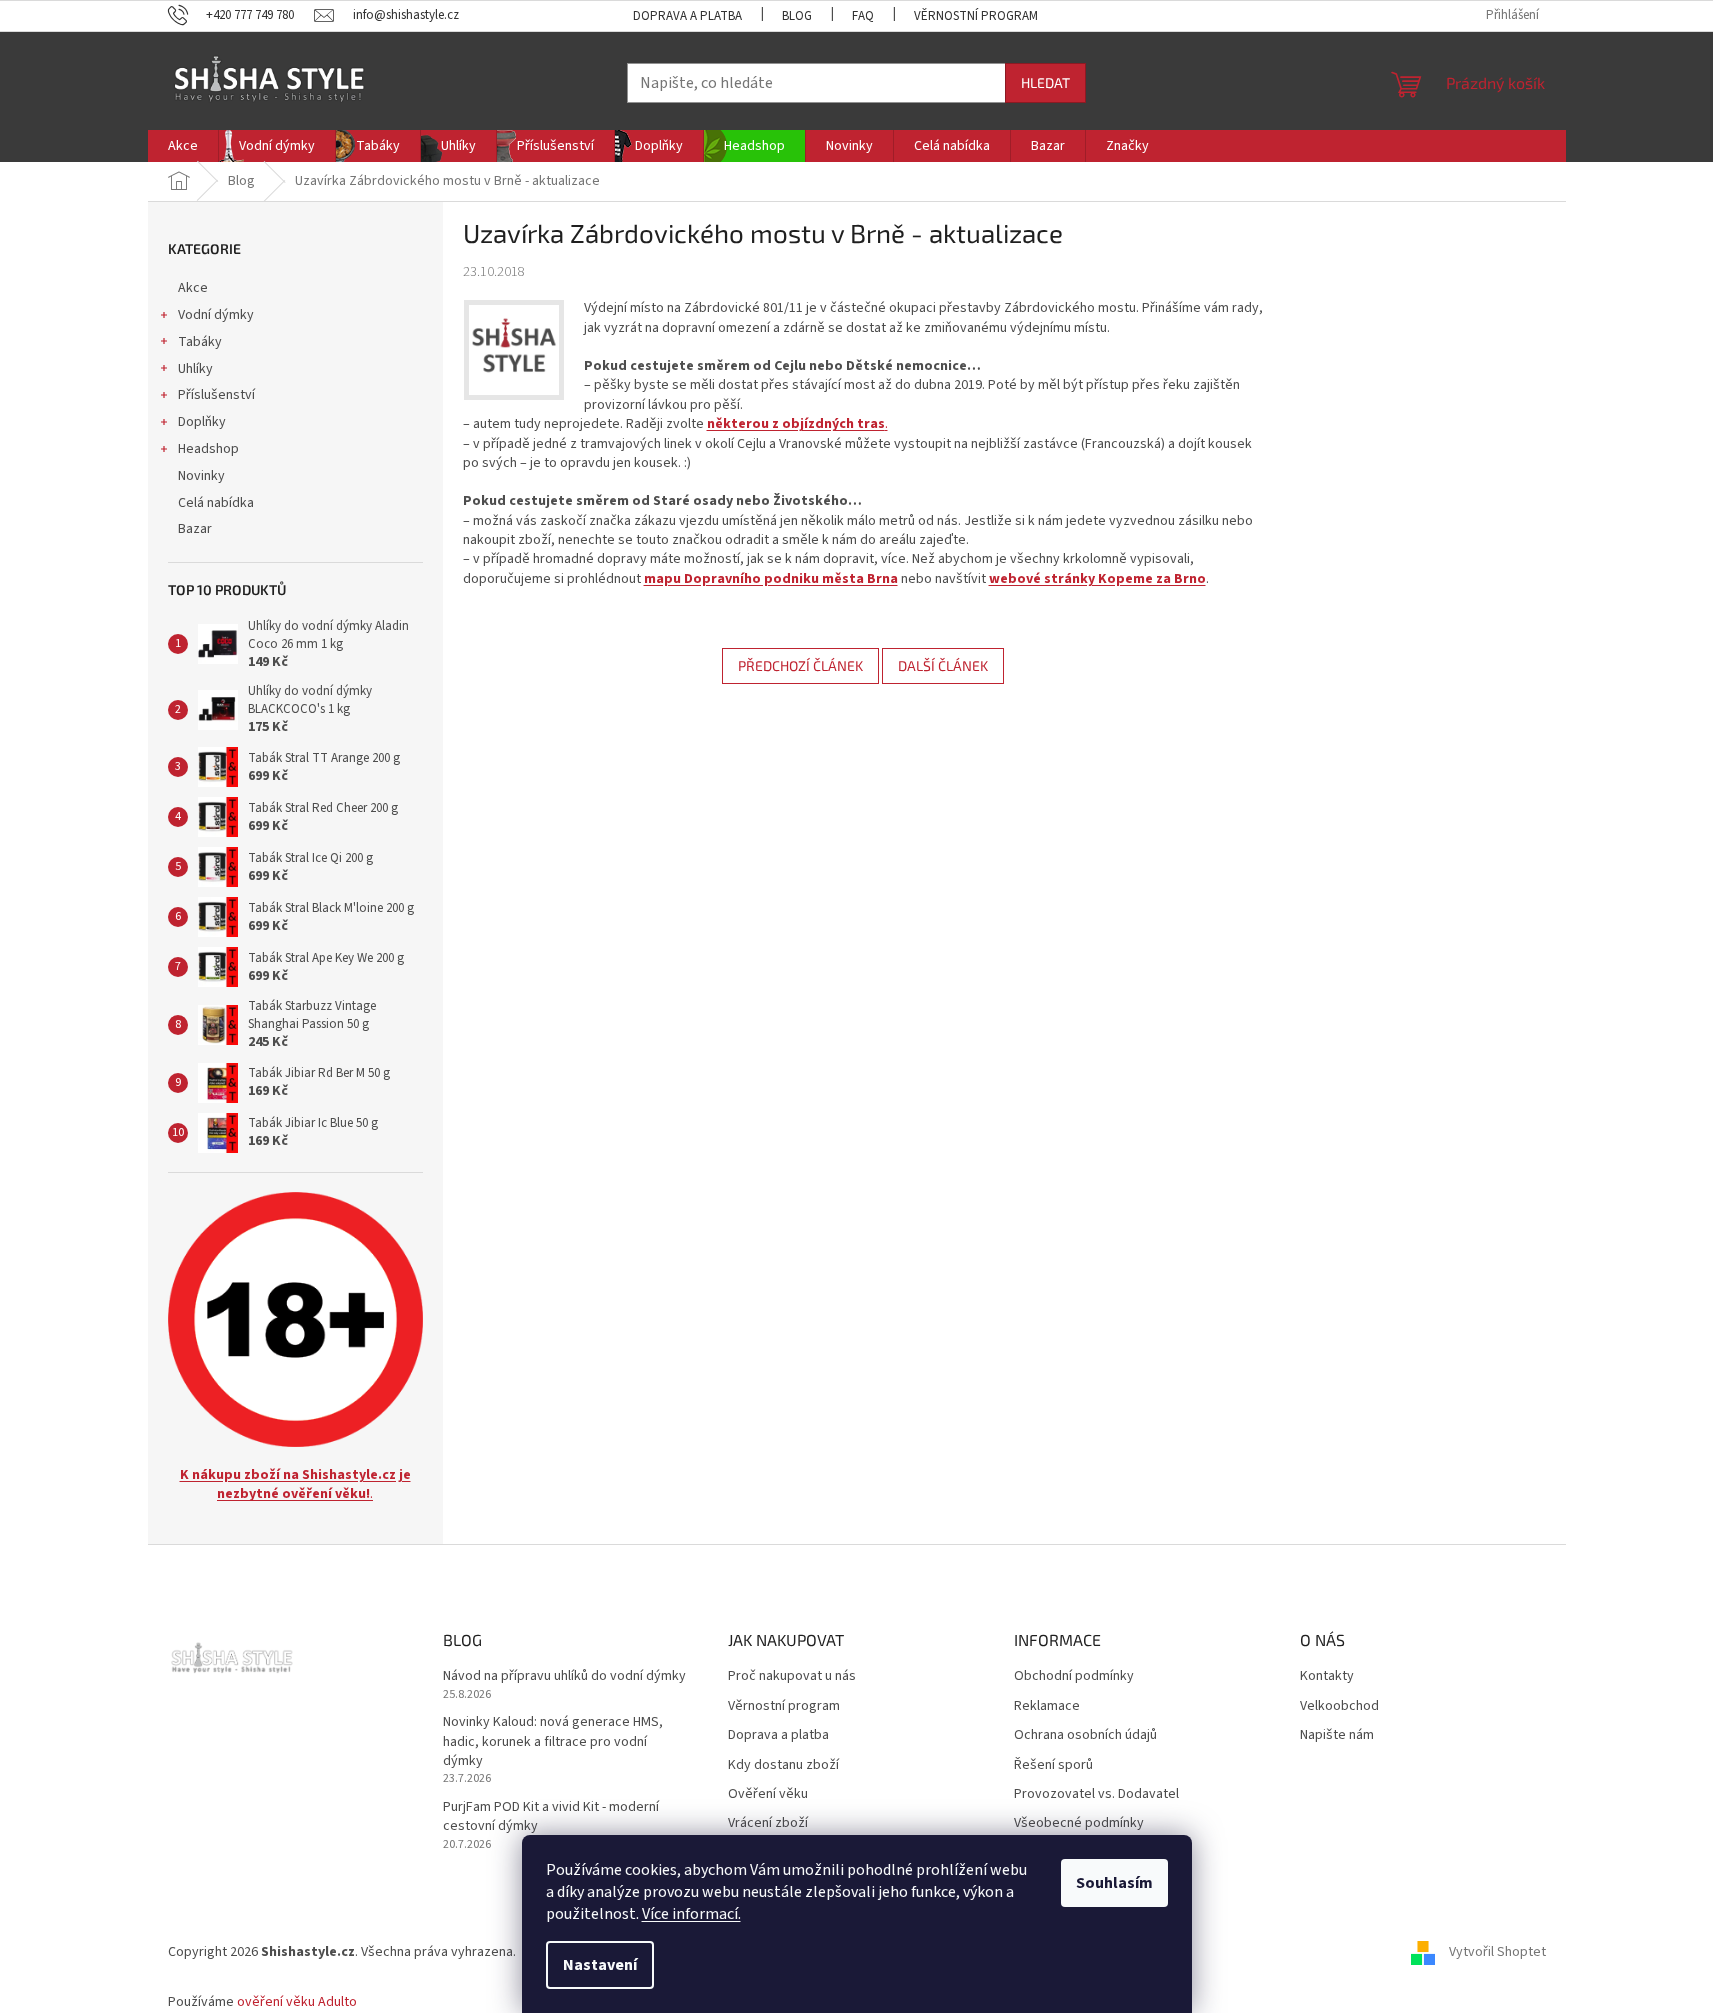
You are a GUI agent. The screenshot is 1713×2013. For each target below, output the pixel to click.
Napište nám (1337, 1735)
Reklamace (1047, 1706)
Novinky (201, 476)
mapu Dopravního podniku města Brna (771, 579)
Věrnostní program (976, 16)
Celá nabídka (216, 503)
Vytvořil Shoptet (1497, 1952)
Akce (193, 288)
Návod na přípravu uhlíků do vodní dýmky (564, 1676)
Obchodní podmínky (1074, 1676)
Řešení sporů (1053, 1765)
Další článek (943, 665)
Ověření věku (768, 1794)
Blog (797, 16)
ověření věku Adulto (297, 2002)
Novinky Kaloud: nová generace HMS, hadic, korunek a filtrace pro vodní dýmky (553, 1742)
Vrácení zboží (768, 1823)
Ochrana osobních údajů (1085, 1735)
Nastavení (600, 1965)
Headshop (208, 449)
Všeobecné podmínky (1079, 1823)
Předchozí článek (800, 665)
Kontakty (1327, 1676)
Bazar (195, 529)
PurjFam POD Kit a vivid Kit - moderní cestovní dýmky (551, 1817)
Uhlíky (195, 369)
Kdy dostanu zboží (783, 1765)
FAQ (863, 16)
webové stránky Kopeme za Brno (1097, 579)
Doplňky (202, 422)
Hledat (1045, 82)
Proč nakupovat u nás (792, 1676)
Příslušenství (216, 395)
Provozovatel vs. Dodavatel (1096, 1794)
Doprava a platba (687, 16)
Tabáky (200, 342)
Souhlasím (1114, 1883)
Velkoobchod (1339, 1706)
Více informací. (691, 1914)
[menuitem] (183, 146)
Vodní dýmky (216, 315)
